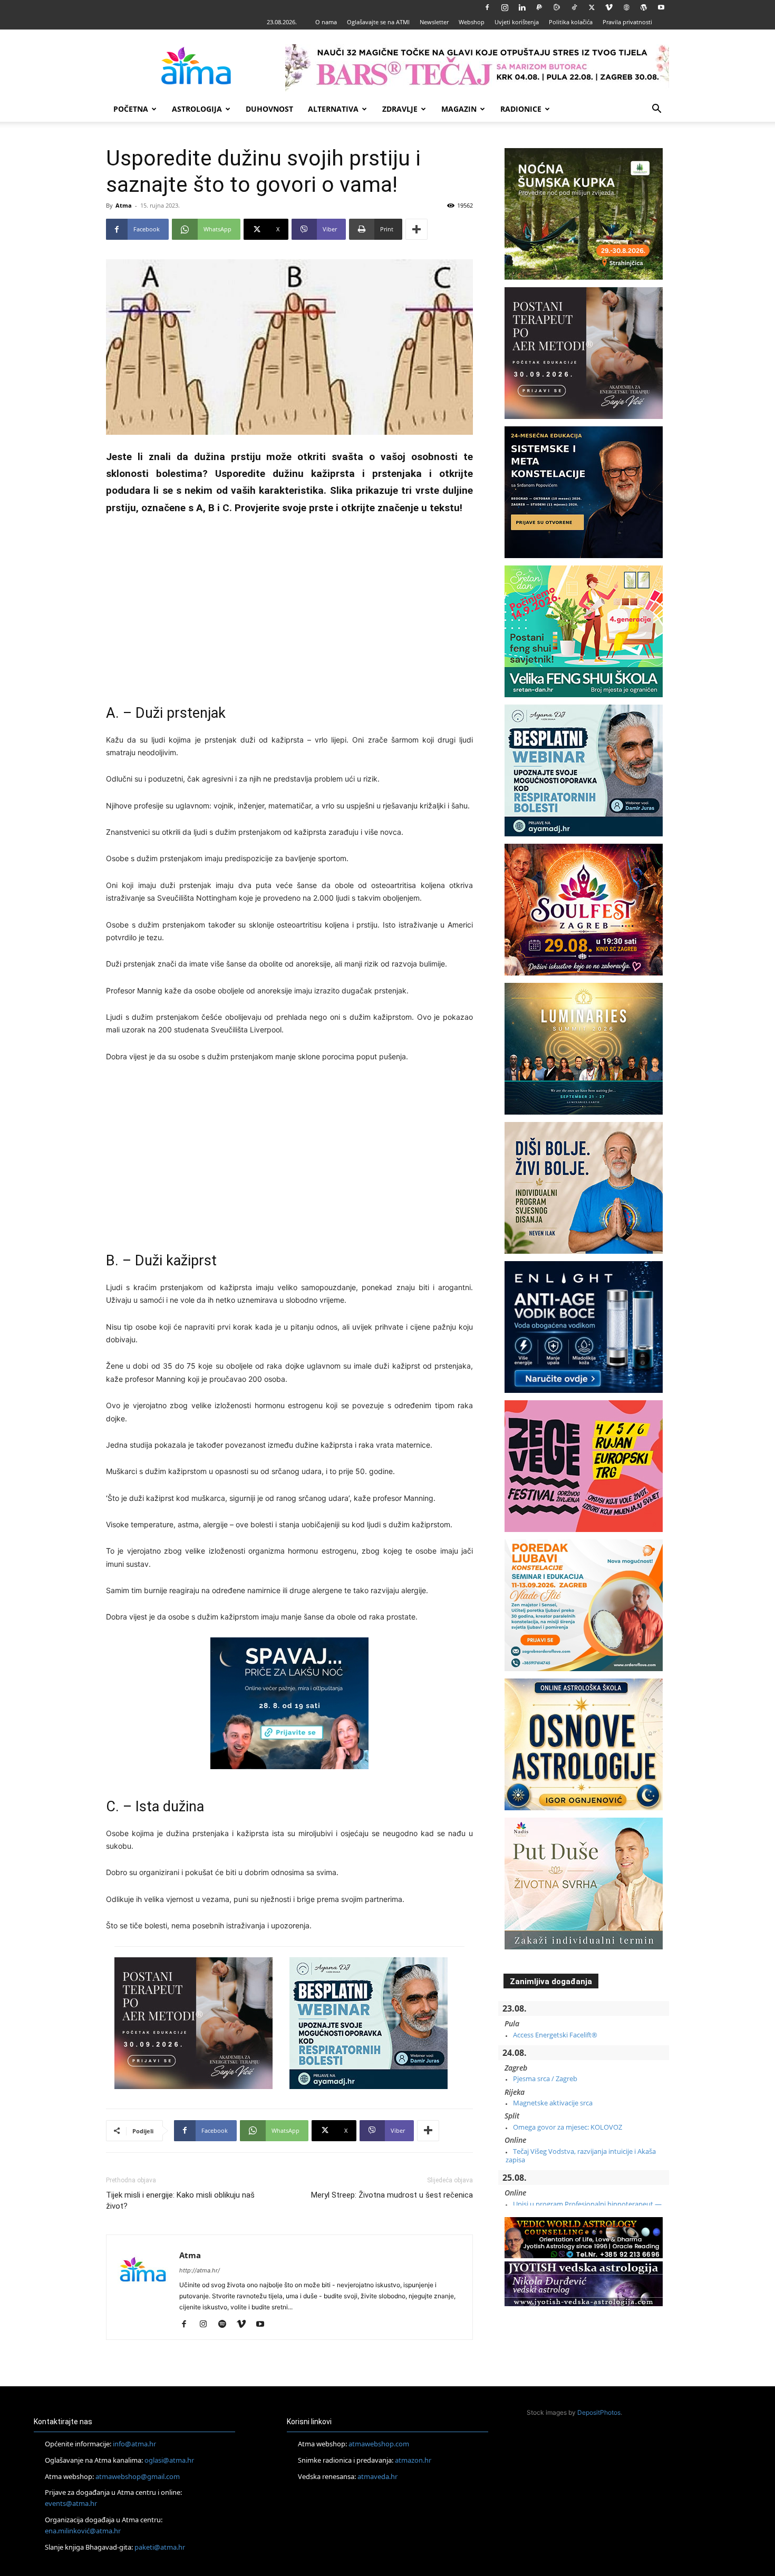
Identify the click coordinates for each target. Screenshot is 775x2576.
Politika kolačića (571, 22)
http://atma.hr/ (200, 2270)
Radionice (521, 109)
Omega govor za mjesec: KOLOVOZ (568, 2127)
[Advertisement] (289, 603)
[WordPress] (644, 7)
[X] (592, 7)
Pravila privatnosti (627, 22)
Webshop (472, 22)
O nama (326, 22)
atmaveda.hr (377, 2476)
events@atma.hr (71, 2503)
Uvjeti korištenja (517, 22)
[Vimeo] (609, 7)
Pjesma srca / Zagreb (545, 2079)
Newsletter (434, 22)
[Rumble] (557, 7)
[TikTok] (574, 7)
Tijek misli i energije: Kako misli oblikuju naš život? (180, 2201)
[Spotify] (226, 2325)
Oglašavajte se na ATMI (378, 22)
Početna (131, 109)
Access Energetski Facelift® (555, 2035)
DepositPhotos (599, 2412)
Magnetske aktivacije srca (553, 2103)
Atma (124, 205)
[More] (416, 229)
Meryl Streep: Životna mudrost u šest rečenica (392, 2195)
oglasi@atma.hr (169, 2460)
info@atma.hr (134, 2444)
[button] (656, 110)
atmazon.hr (413, 2460)
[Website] (626, 7)
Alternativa (333, 109)
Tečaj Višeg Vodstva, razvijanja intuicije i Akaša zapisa (581, 2155)
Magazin (459, 109)
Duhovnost (269, 109)
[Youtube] (661, 7)
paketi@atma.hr (160, 2546)
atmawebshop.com (379, 2444)
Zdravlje (400, 109)
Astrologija (197, 109)
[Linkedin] (522, 7)
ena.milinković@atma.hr (83, 2530)
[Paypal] (539, 7)
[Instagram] (505, 7)
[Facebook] (487, 7)
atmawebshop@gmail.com (138, 2476)
